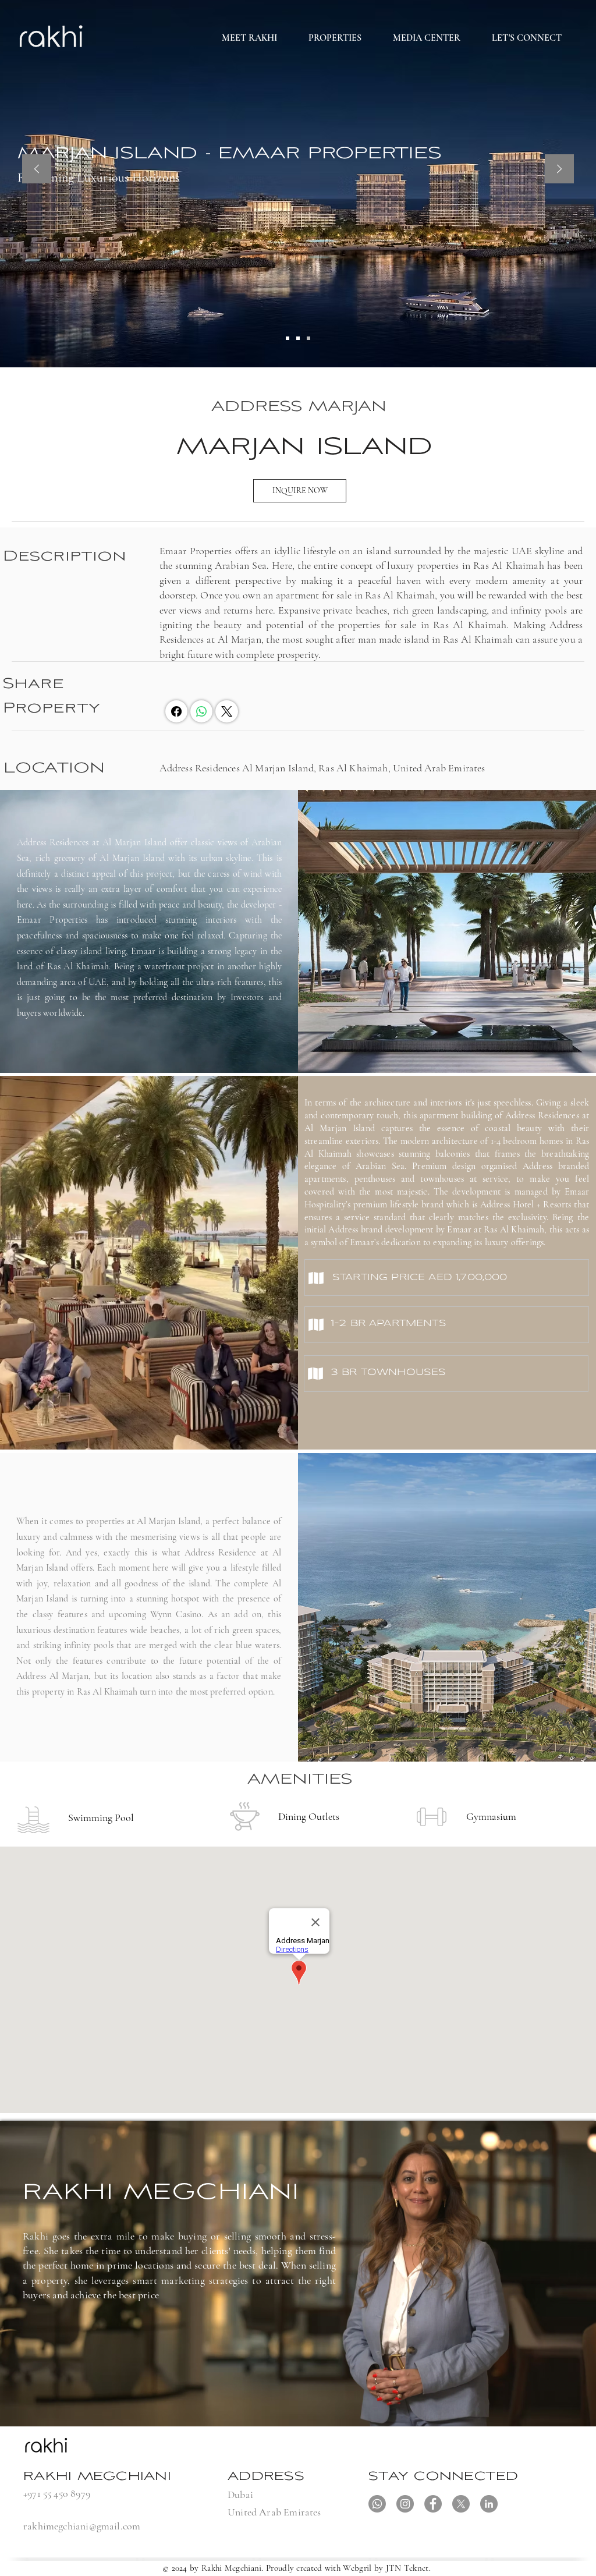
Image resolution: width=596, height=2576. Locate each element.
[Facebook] (176, 711)
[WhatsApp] (201, 711)
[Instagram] (405, 2504)
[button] (335, 38)
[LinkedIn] (489, 2504)
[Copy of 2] (308, 338)
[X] (461, 2504)
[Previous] (37, 170)
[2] (298, 338)
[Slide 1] (288, 338)
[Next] (559, 170)
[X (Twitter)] (227, 711)
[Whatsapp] (377, 2504)
